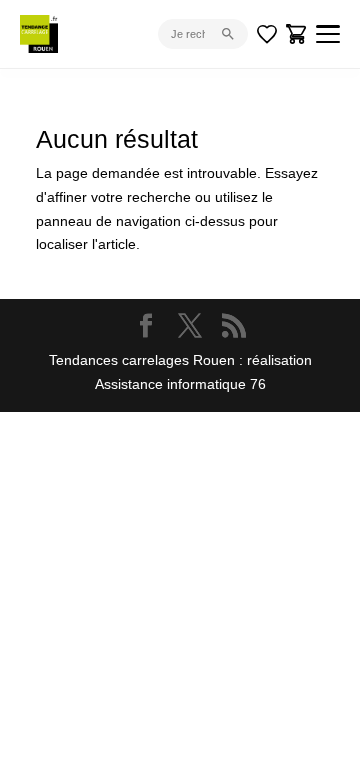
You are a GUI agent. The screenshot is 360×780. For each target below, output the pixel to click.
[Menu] (328, 34)
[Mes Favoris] (267, 34)
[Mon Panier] (297, 34)
